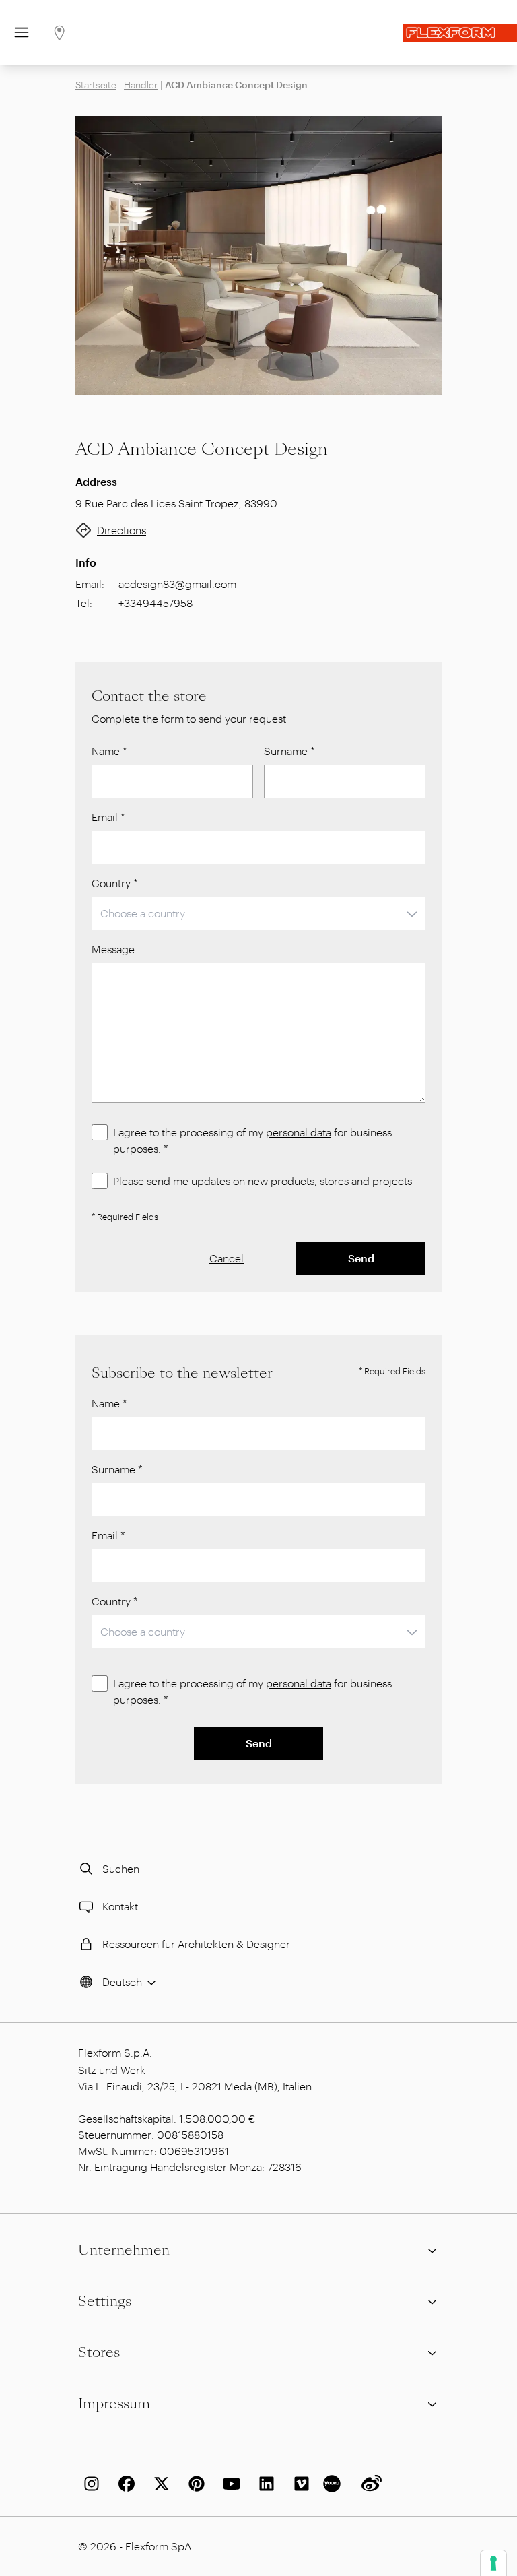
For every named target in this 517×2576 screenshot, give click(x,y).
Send (361, 1258)
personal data (299, 1132)
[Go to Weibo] (369, 2484)
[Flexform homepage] (460, 33)
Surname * (289, 751)
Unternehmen (124, 2250)
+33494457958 (156, 603)
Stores (99, 2352)
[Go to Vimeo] (299, 2484)
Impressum (114, 2404)
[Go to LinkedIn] (264, 2484)
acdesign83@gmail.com (177, 584)
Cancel (227, 1258)
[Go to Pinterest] (194, 2484)
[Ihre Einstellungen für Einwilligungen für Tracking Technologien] (493, 2563)
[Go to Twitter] (159, 2484)
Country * (115, 883)
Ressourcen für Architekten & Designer (196, 1944)
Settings (105, 2301)
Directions (122, 530)
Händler (141, 85)
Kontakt (120, 1906)
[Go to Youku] (334, 2484)
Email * (108, 817)
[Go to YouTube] (229, 2484)
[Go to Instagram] (89, 2484)
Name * (109, 751)
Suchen (121, 1868)
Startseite (96, 85)
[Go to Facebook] (124, 2484)
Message (113, 949)
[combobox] (258, 913)
